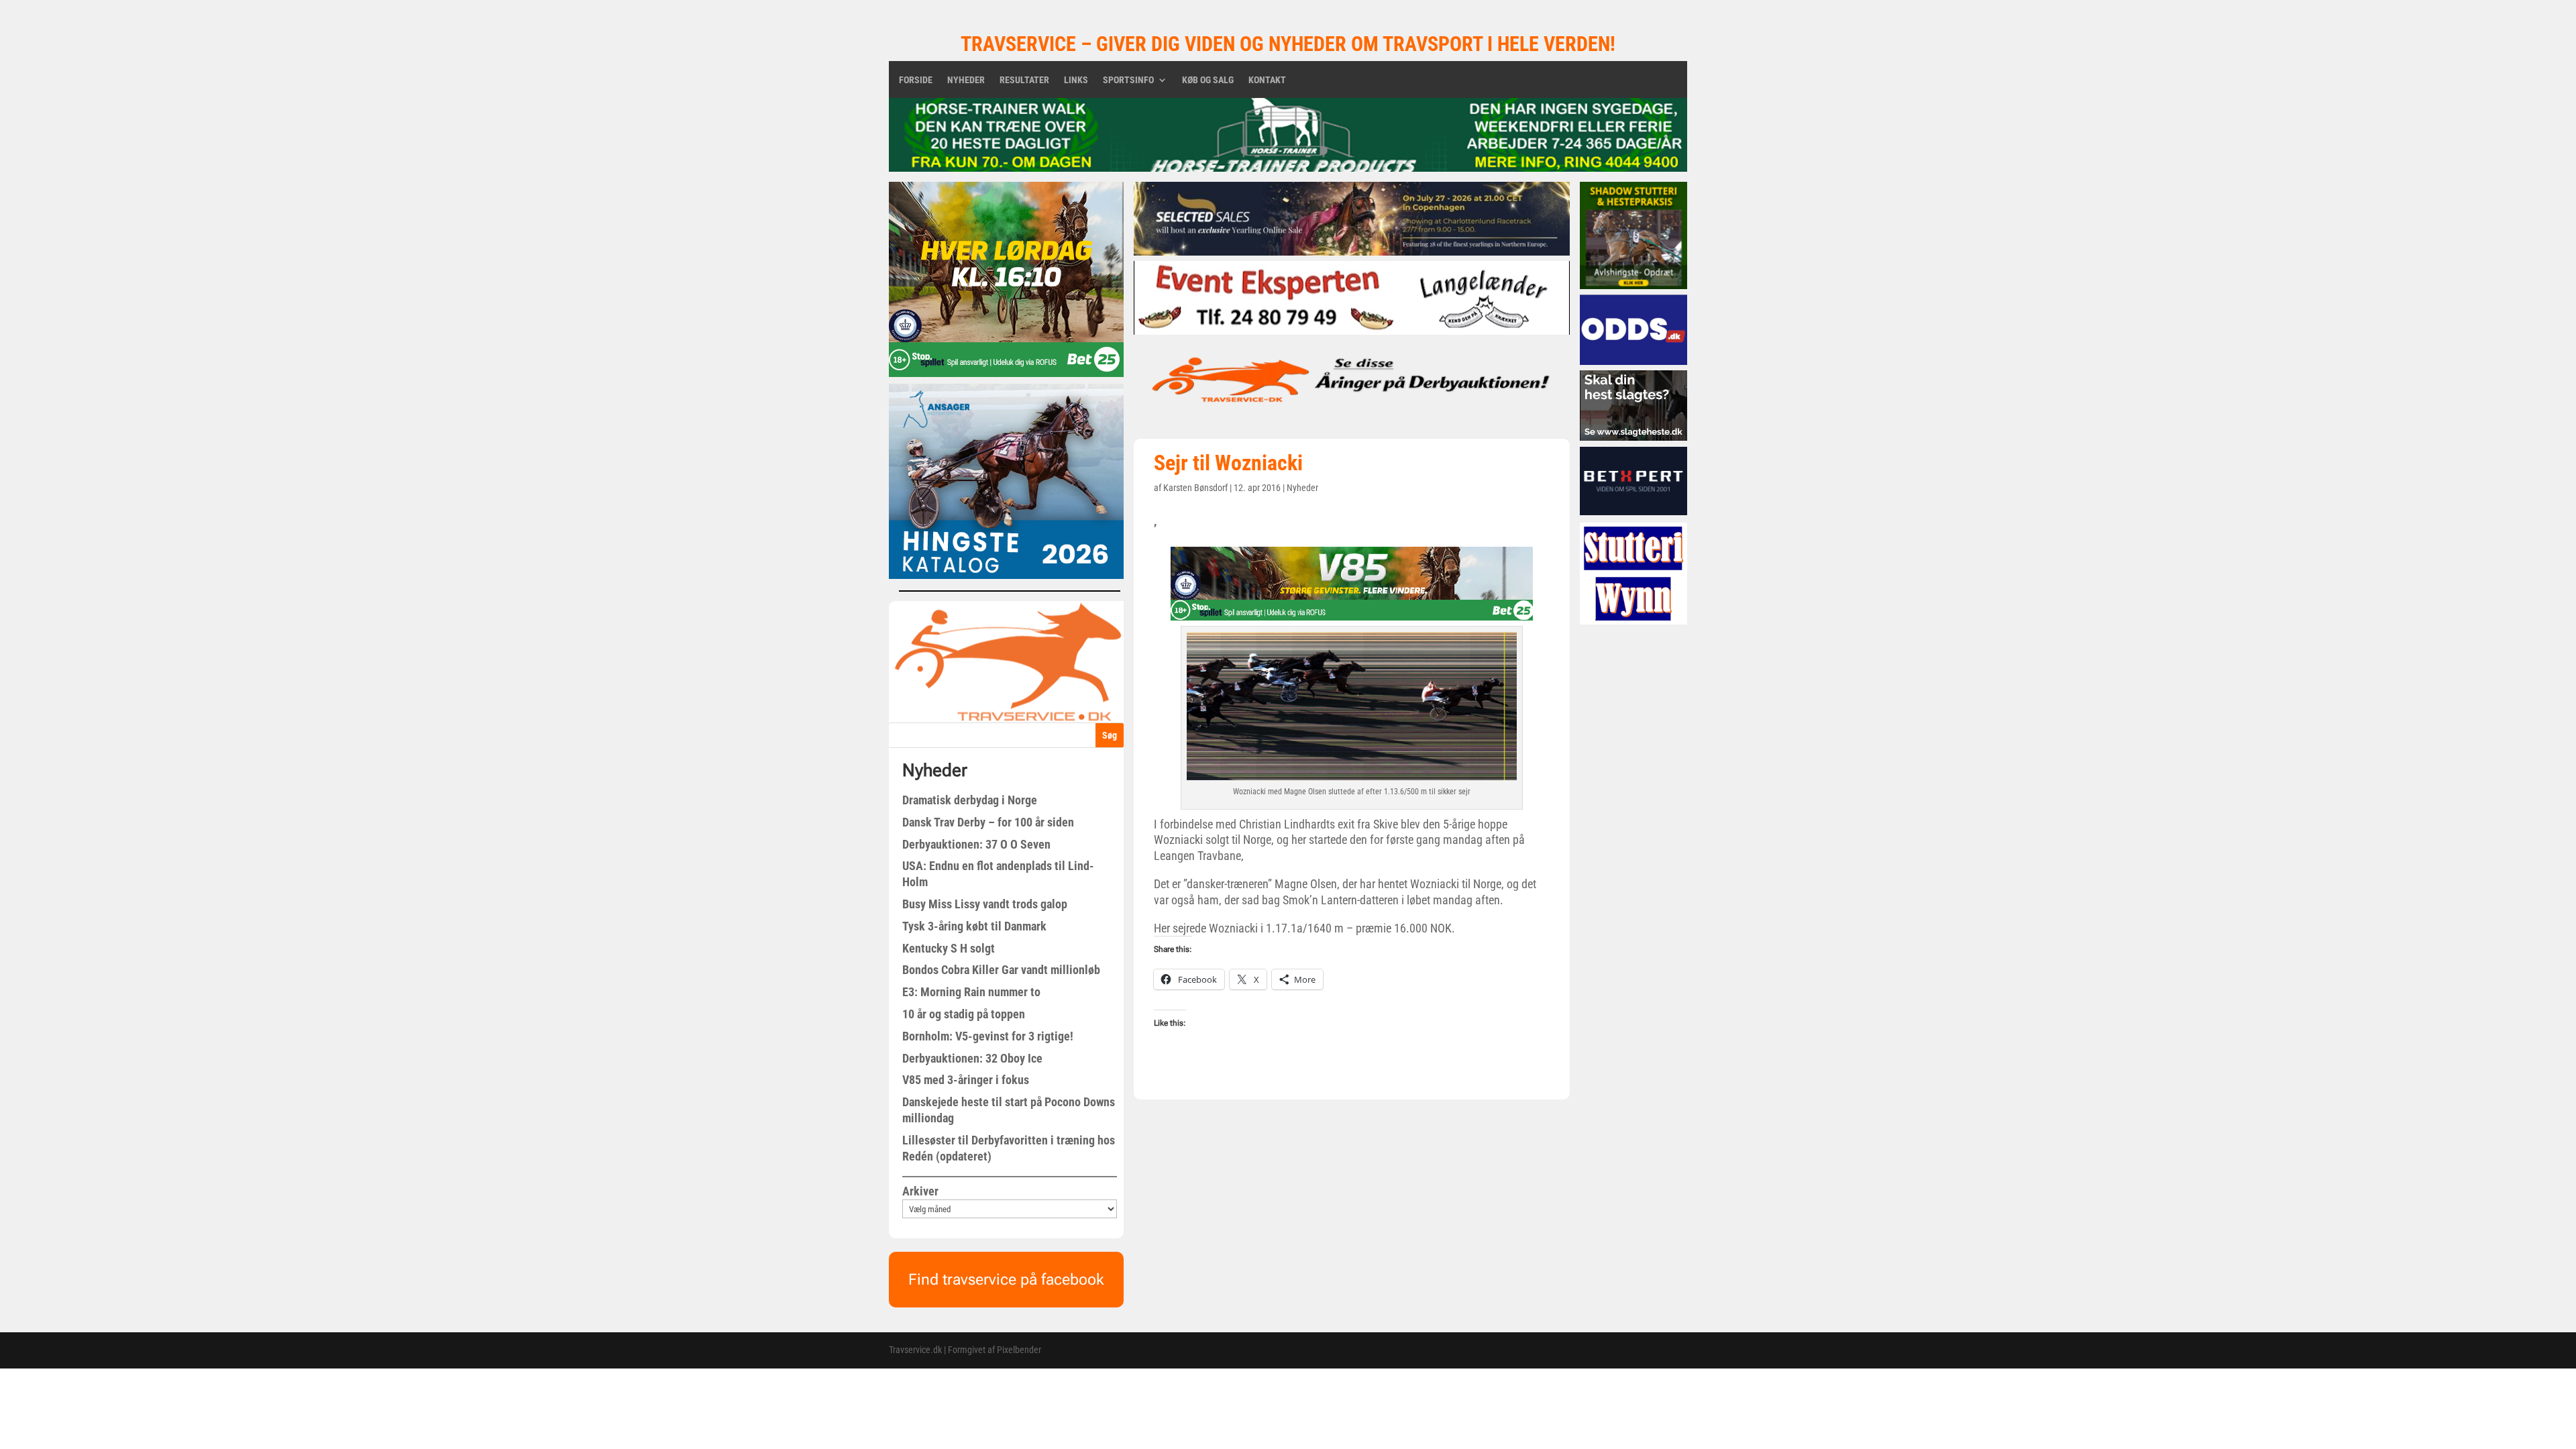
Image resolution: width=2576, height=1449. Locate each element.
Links (1076, 80)
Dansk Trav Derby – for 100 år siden (988, 822)
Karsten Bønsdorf (1195, 488)
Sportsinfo (1128, 80)
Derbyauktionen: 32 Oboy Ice (972, 1058)
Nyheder (966, 80)
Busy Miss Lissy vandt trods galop (985, 904)
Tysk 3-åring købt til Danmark (974, 926)
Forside (916, 80)
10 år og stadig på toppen (964, 1014)
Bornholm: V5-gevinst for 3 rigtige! (988, 1036)
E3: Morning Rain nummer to (971, 992)
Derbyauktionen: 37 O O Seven (976, 844)
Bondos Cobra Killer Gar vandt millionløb (1001, 970)
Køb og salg (1208, 80)
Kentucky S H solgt (949, 948)
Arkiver (920, 1191)
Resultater (1024, 80)
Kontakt (1267, 80)
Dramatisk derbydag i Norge (970, 800)
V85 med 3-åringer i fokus (966, 1080)
